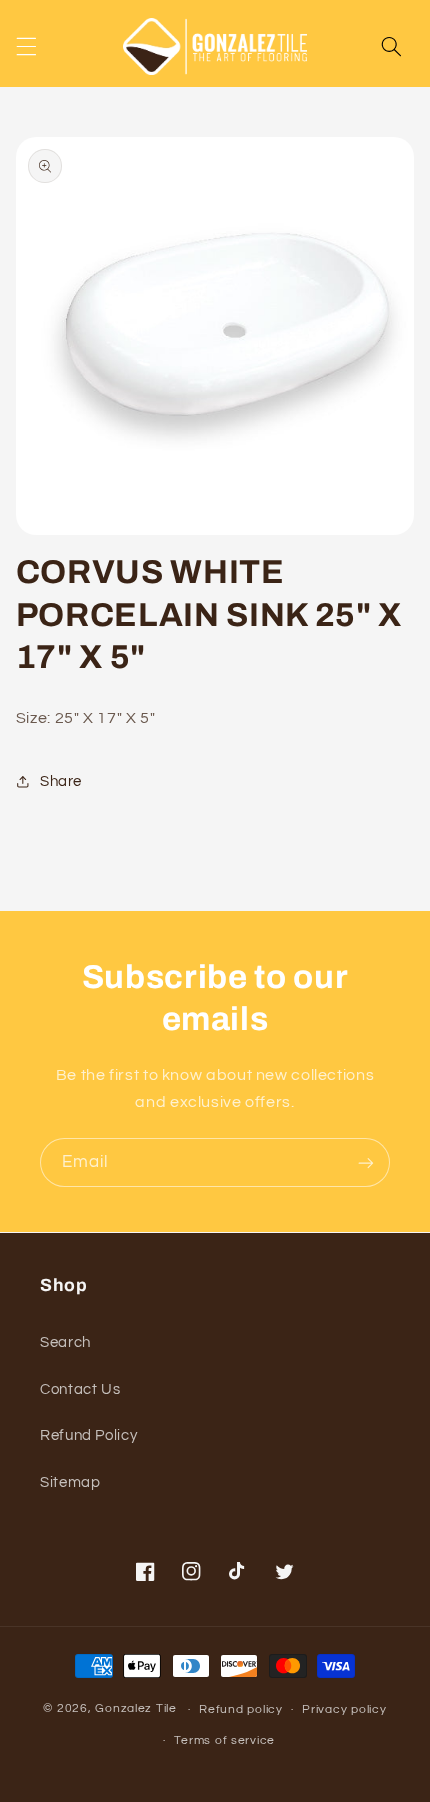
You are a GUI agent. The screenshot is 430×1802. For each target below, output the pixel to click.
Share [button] (61, 781)
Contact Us (80, 1389)
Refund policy (241, 1709)
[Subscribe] (366, 1162)
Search (65, 1342)
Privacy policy (344, 1709)
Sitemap (70, 1482)
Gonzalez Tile (136, 1709)
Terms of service (224, 1740)
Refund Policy (88, 1435)
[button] (26, 46)
